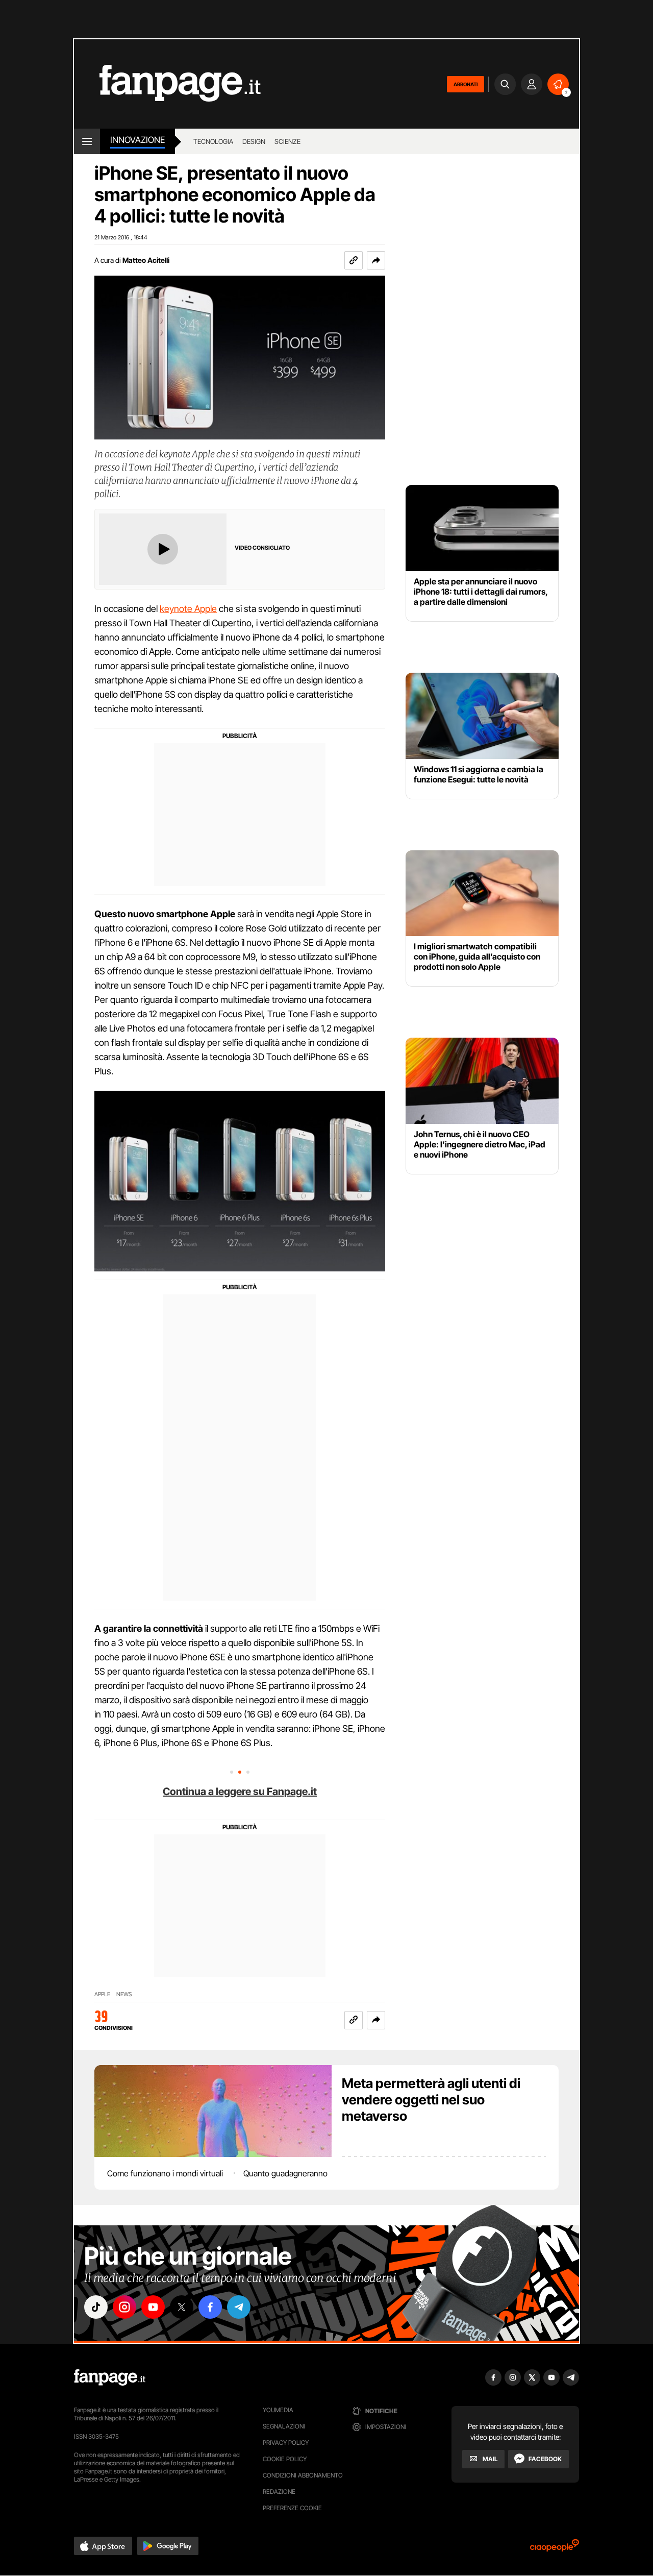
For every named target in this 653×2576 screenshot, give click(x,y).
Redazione (279, 2492)
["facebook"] (210, 2307)
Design (254, 141)
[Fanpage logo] (167, 84)
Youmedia (278, 2410)
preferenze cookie (292, 2508)
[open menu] (87, 141)
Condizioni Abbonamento (303, 2475)
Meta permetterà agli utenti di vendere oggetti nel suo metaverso (431, 2100)
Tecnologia (213, 141)
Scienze (287, 141)
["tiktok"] (96, 2307)
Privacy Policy (286, 2443)
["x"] (182, 2307)
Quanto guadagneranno (285, 2173)
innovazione (137, 140)
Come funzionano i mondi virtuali (165, 2173)
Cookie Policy (285, 2459)
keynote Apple (188, 609)
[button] (376, 260)
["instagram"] (124, 2307)
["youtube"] (153, 2307)
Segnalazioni (284, 2426)
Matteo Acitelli (146, 260)
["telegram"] (239, 2307)
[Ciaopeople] (555, 2549)
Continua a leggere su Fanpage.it (240, 1792)
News (124, 1994)
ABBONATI (466, 84)
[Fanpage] (110, 2377)
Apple (102, 1994)
